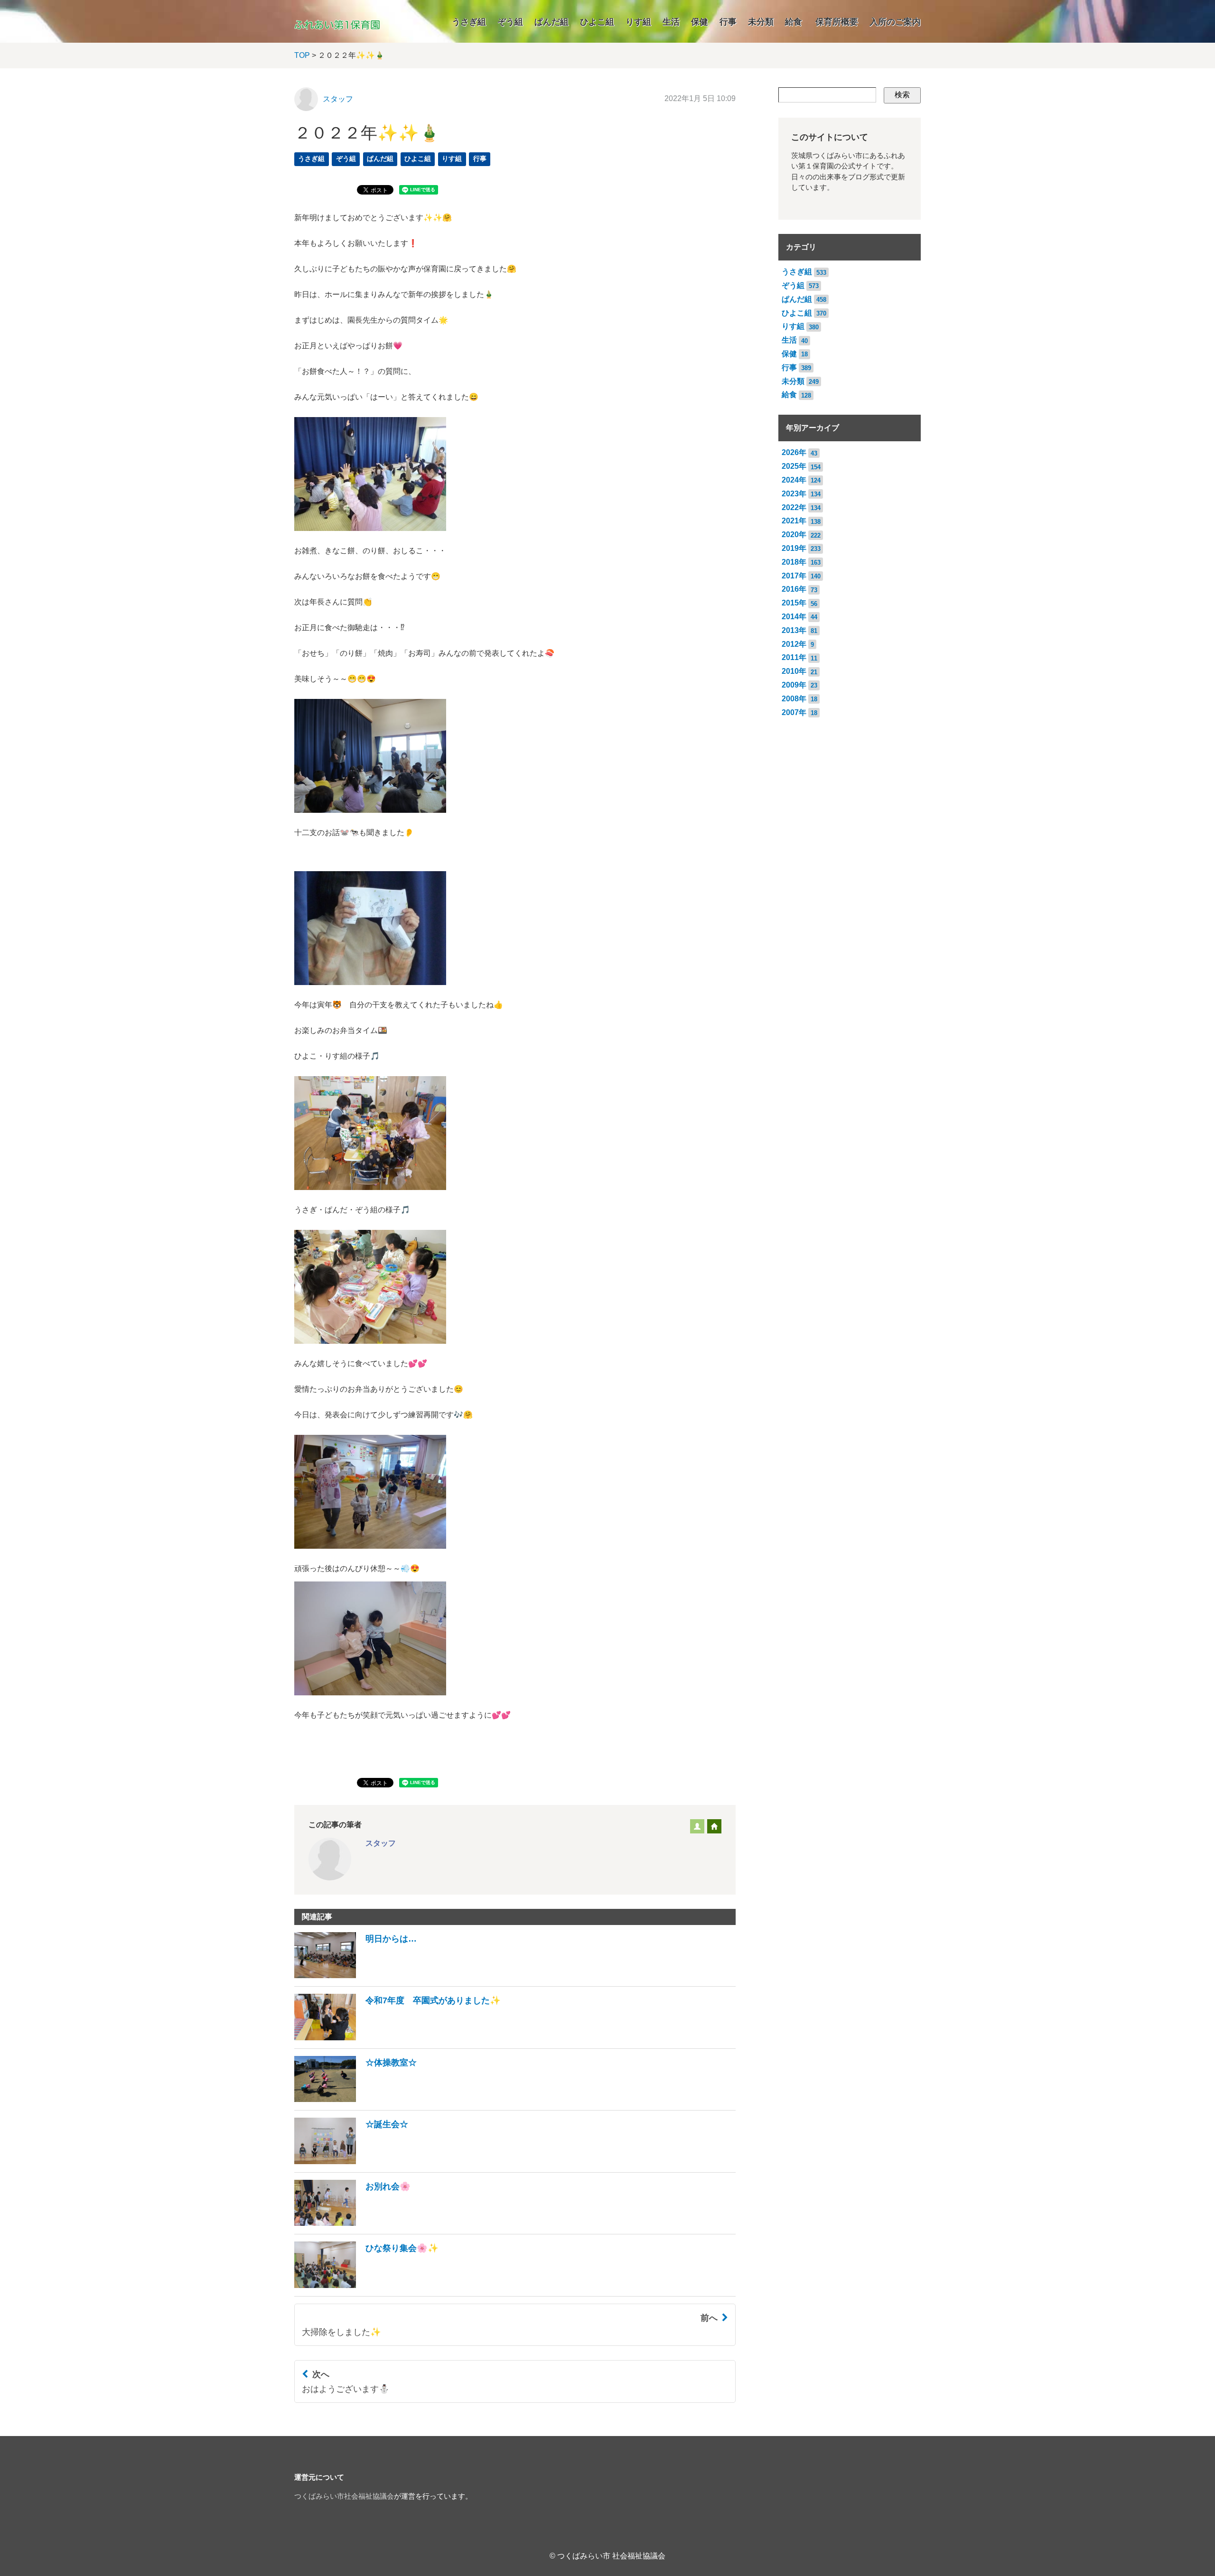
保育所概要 (837, 22)
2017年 (794, 576)
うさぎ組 (469, 22)
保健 (700, 22)
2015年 (794, 603)
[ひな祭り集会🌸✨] (366, 2285)
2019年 (794, 548)
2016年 (794, 589)
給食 (794, 22)
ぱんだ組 (551, 22)
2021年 (794, 521)
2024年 (794, 480)
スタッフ (338, 99)
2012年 (794, 644)
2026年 (794, 452)
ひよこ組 (597, 22)
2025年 (794, 466)
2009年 (794, 685)
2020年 (794, 535)
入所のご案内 (895, 22)
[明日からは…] (355, 1976)
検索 (902, 95)
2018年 (794, 562)
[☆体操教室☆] (355, 2099)
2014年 (794, 617)
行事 (728, 22)
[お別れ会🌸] (352, 2223)
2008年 (794, 699)
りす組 (638, 22)
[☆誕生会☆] (351, 2162)
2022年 (794, 507)
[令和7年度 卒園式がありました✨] (397, 2038)
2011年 (794, 657)
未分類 (761, 22)
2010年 (794, 671)
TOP (302, 55)
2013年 (794, 630)
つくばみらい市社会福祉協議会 (344, 2496)
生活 (671, 22)
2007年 (794, 712)
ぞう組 (510, 22)
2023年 (794, 494)
